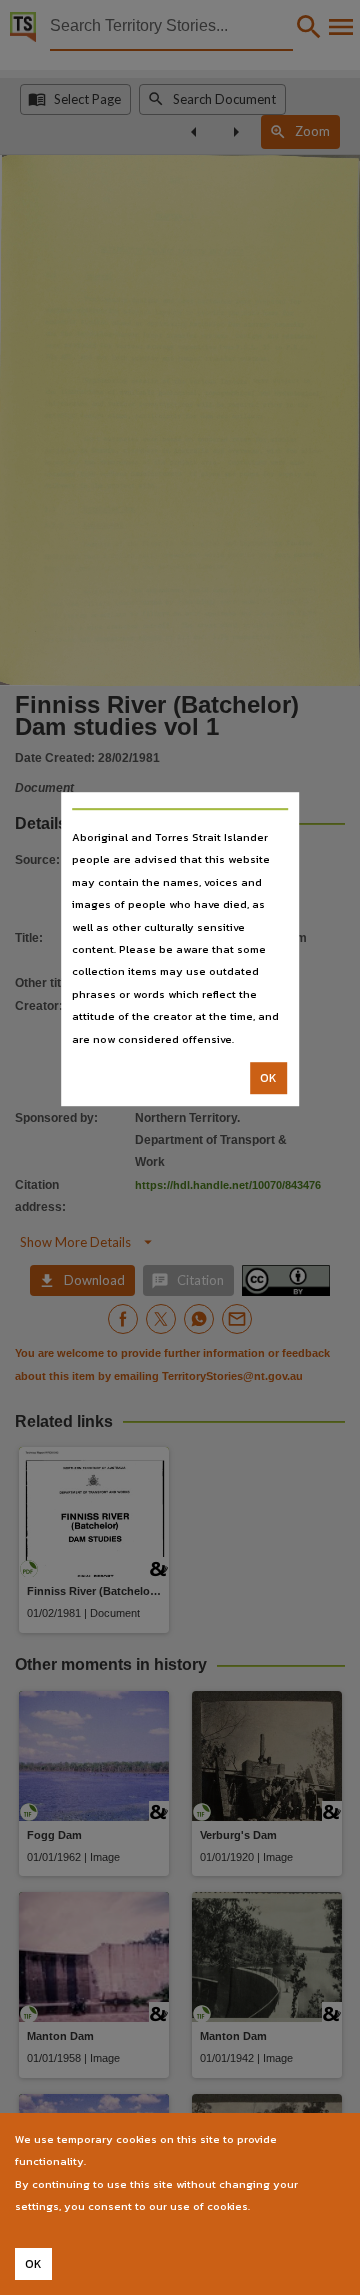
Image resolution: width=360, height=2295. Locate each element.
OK (268, 1078)
